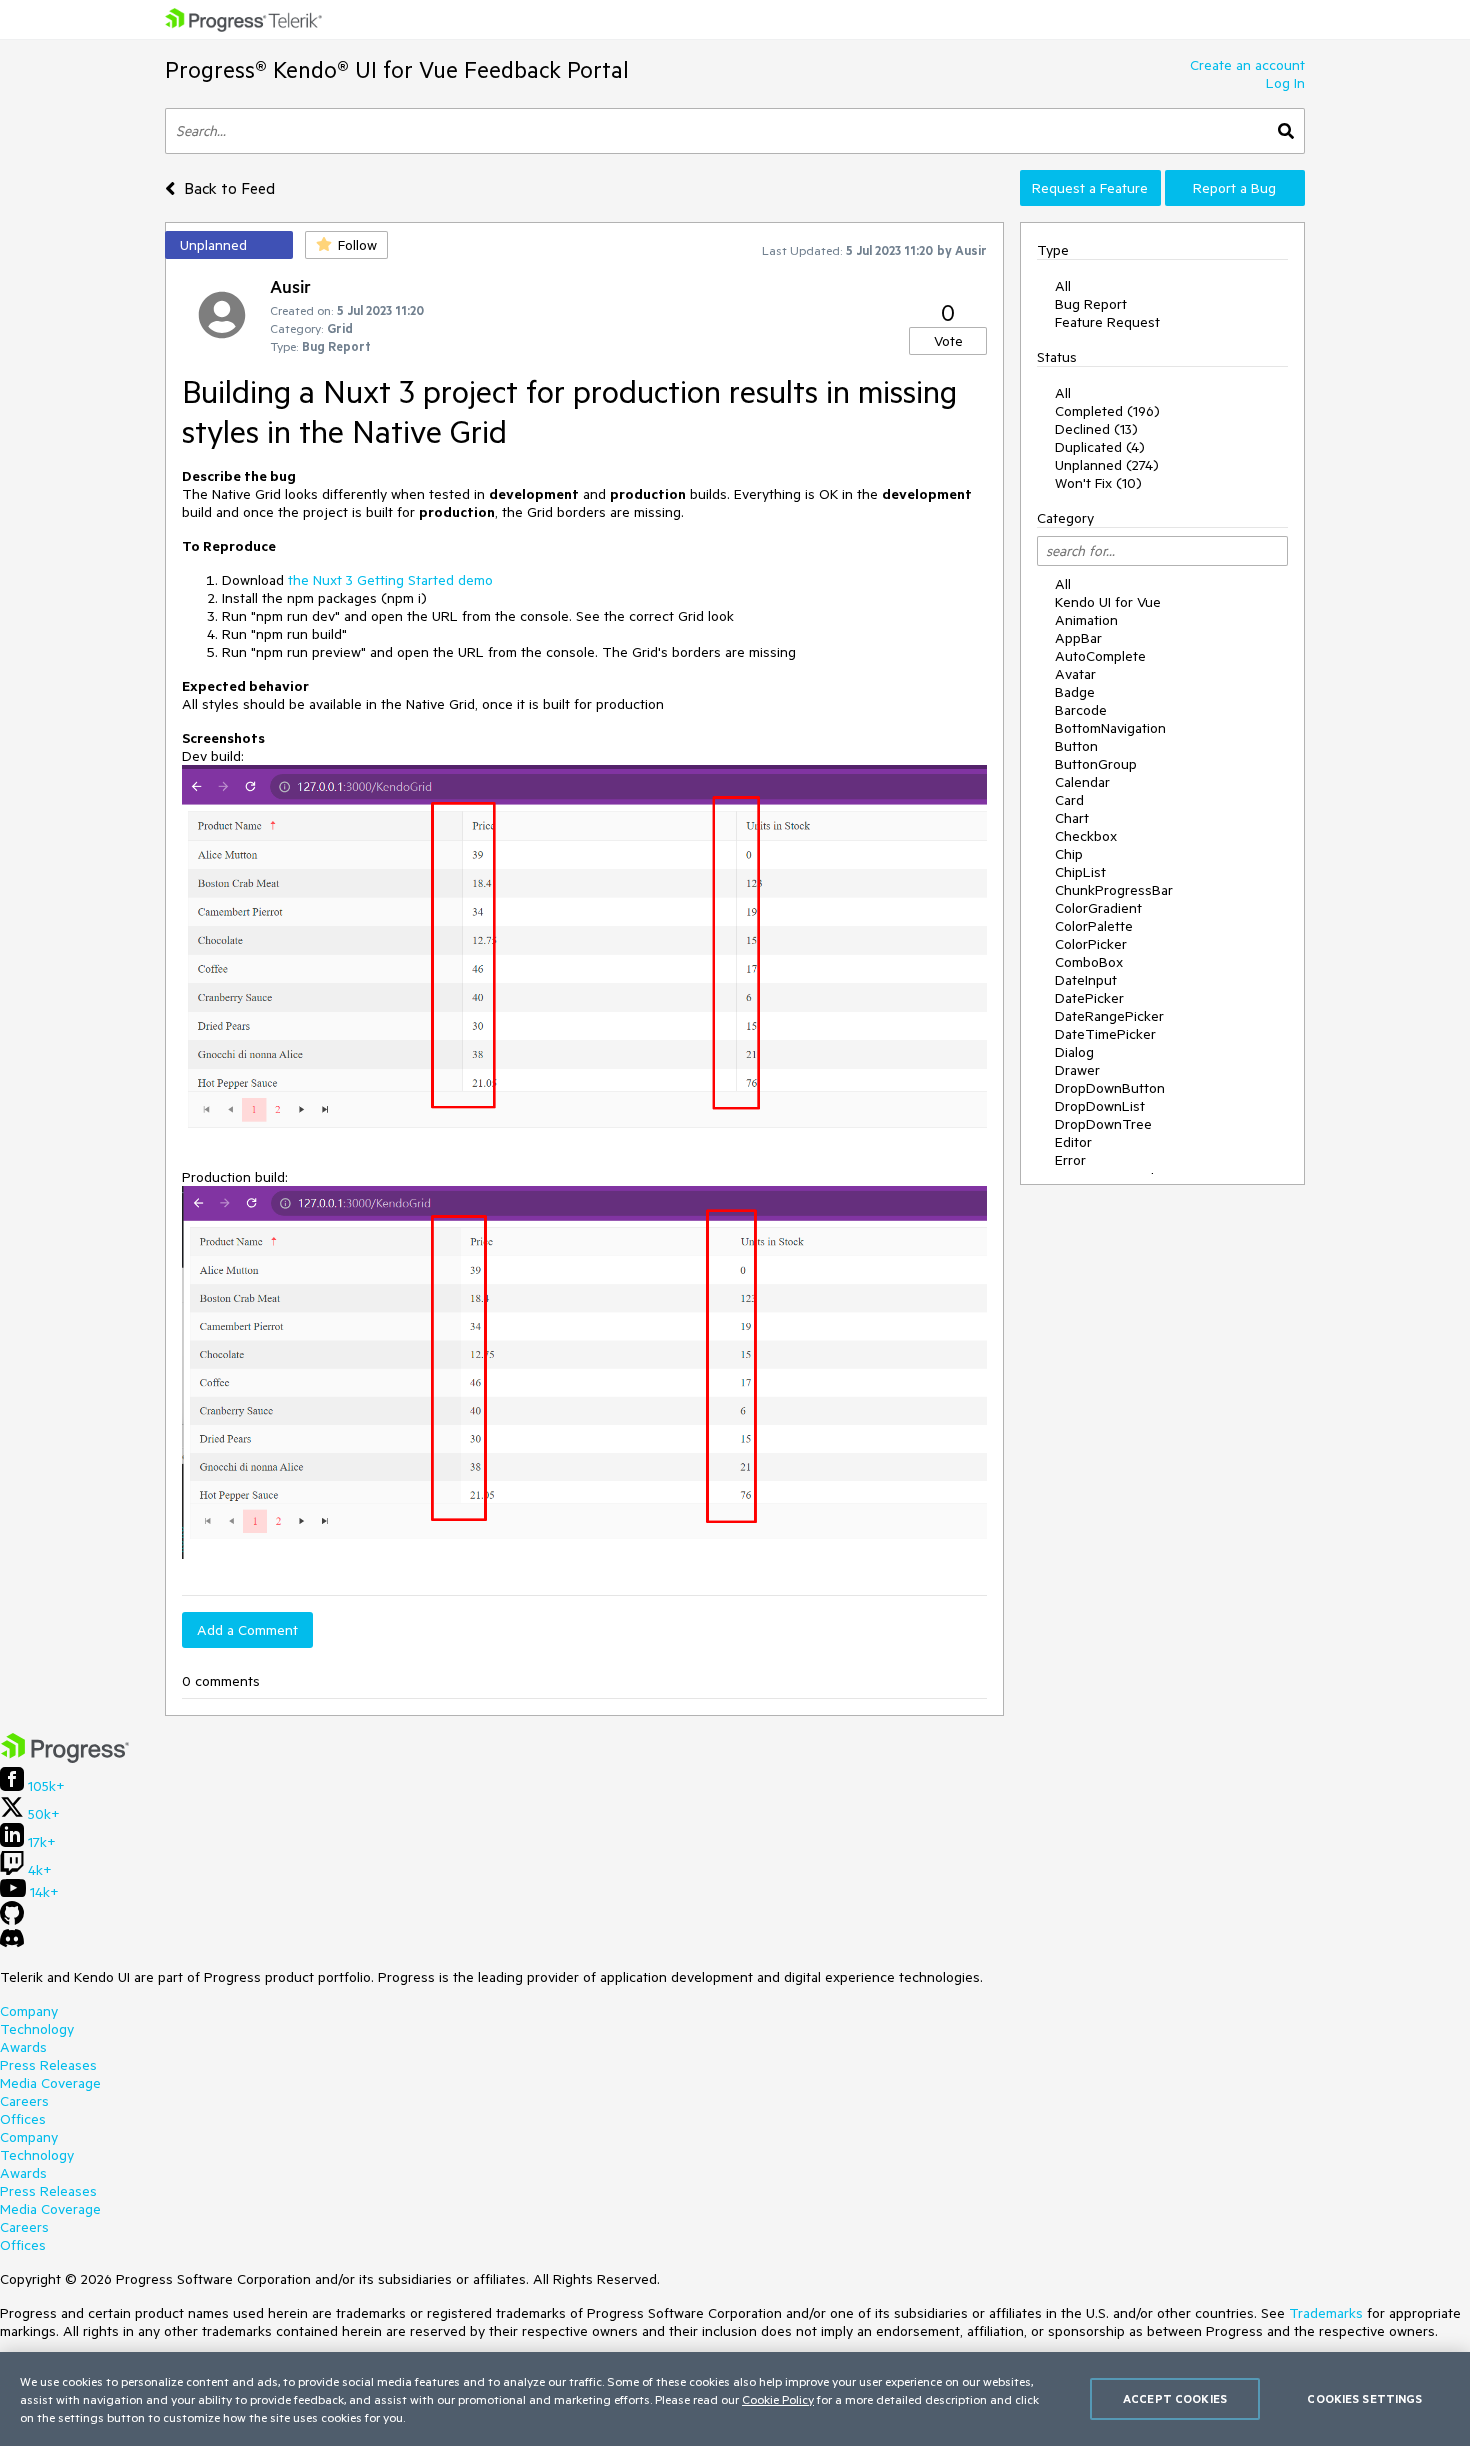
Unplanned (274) (1107, 465)
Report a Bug (1234, 188)
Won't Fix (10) (1098, 483)
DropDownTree (1103, 1124)
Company (29, 2011)
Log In (1285, 83)
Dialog (1074, 1052)
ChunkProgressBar (1114, 890)
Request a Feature (1090, 188)
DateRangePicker (1109, 1016)
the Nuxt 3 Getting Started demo (390, 580)
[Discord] (12, 1943)
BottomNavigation (1110, 728)
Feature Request (1107, 322)
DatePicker (1089, 998)
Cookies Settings (1364, 2398)
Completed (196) (1107, 411)
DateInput (1086, 980)
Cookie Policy (778, 2399)
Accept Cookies (1175, 2398)
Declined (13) (1096, 429)
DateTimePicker (1105, 1034)
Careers (24, 2101)
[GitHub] (12, 1920)
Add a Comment (247, 1630)
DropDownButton (1110, 1088)
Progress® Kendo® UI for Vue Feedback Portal (397, 69)
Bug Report (1091, 304)
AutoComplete (1100, 656)
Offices (23, 2119)
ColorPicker (1091, 944)
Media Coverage (50, 2083)
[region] (735, 2399)
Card (1069, 800)
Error (1070, 1160)
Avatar (1075, 674)
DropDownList (1100, 1106)
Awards (23, 2047)
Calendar (1082, 782)
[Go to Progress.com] (65, 1758)
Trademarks (1326, 2313)
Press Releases (48, 2065)
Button (1076, 746)
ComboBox (1089, 962)
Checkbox (1086, 836)
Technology (37, 2029)
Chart (1072, 818)
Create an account (1247, 65)
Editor (1073, 1142)
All (1063, 286)
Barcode (1081, 710)
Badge (1075, 692)
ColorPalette (1094, 926)
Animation (1086, 620)
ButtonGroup (1096, 764)
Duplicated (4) (1100, 447)
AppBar (1078, 638)
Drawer (1077, 1070)
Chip (1069, 854)
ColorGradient (1098, 908)
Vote (948, 341)
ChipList (1080, 872)
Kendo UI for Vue (1108, 602)
